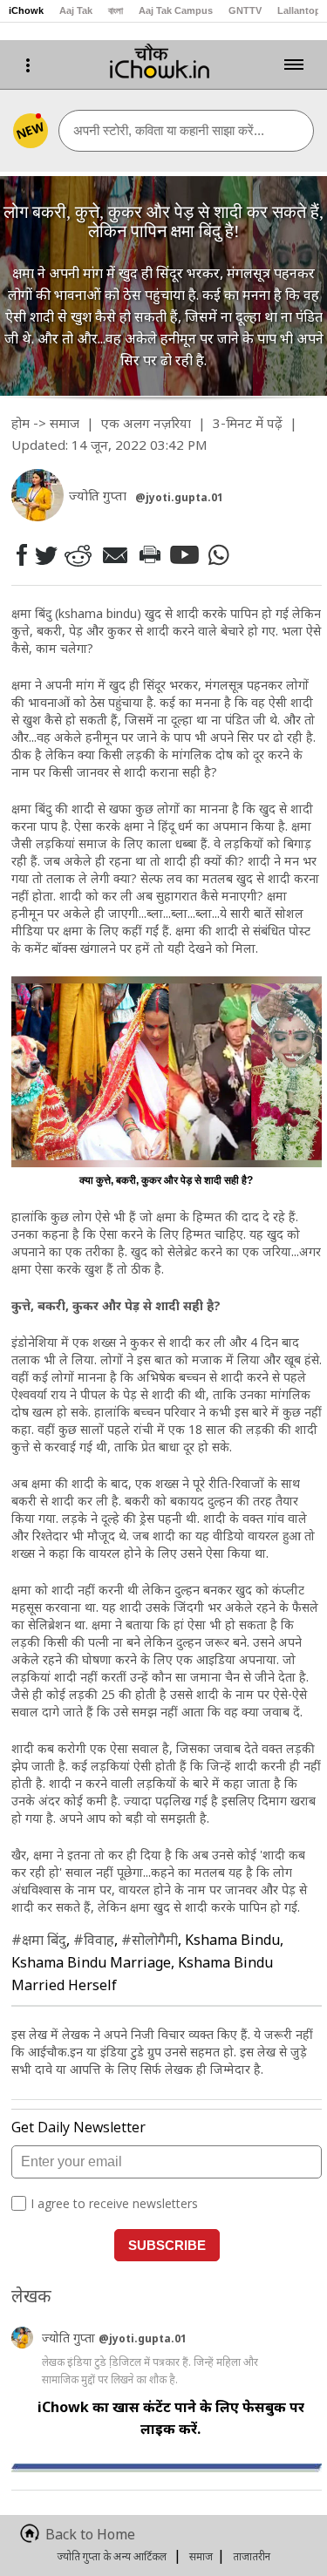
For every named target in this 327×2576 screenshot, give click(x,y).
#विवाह (94, 1940)
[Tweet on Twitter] (45, 554)
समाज (65, 423)
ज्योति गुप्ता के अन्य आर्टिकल (112, 2556)
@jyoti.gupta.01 (179, 497)
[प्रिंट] (149, 554)
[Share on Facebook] (21, 555)
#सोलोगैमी (150, 1940)
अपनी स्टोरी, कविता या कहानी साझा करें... (169, 130)
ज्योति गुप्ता (70, 2338)
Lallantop (299, 10)
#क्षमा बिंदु (39, 1940)
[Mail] (114, 555)
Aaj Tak (76, 10)
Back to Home (90, 2534)
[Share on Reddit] (78, 555)
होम (20, 423)
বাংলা (116, 10)
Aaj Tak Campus (176, 10)
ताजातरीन (252, 2556)
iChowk (26, 10)
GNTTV (245, 10)
